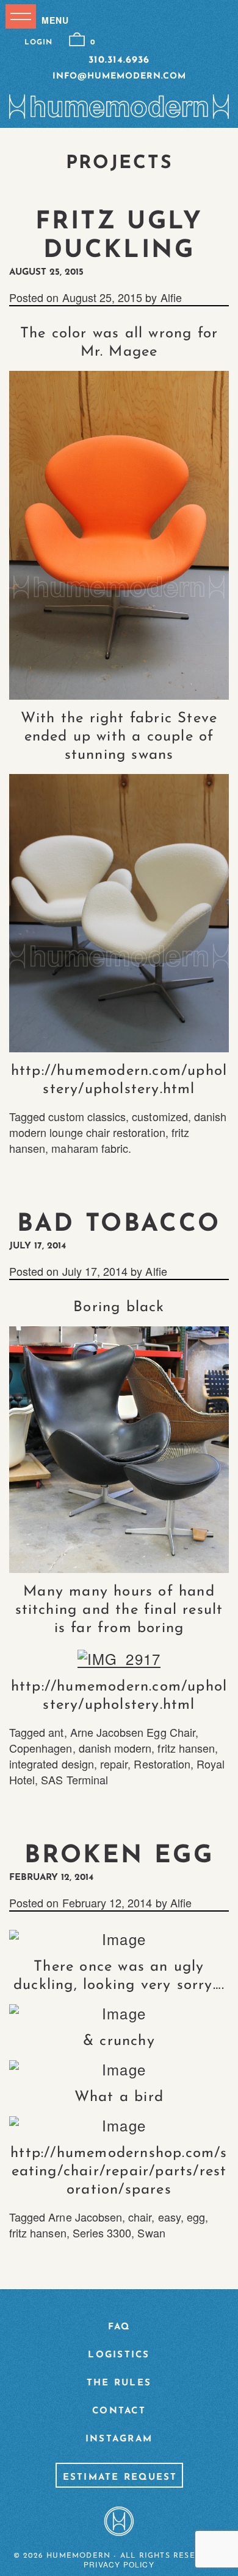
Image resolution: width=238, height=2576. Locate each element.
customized (160, 1116)
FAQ (119, 2327)
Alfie (171, 297)
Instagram (119, 2439)
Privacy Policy (119, 2564)
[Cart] (77, 40)
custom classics (87, 1116)
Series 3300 (102, 2233)
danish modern (115, 1748)
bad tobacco (119, 1225)
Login (38, 43)
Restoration (162, 1764)
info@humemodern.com (119, 76)
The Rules (119, 2383)
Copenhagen (41, 1748)
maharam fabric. (91, 1148)
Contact (119, 2411)
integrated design (52, 1764)
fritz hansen (186, 1748)
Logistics (119, 2355)
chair (140, 2217)
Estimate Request (120, 2478)
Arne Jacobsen (85, 2217)
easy (169, 2217)
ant (56, 1732)
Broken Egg (119, 1856)
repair (114, 1764)
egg (196, 2217)
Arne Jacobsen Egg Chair (133, 1732)
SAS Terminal (74, 1779)
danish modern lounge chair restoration (118, 1124)
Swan (151, 2233)
